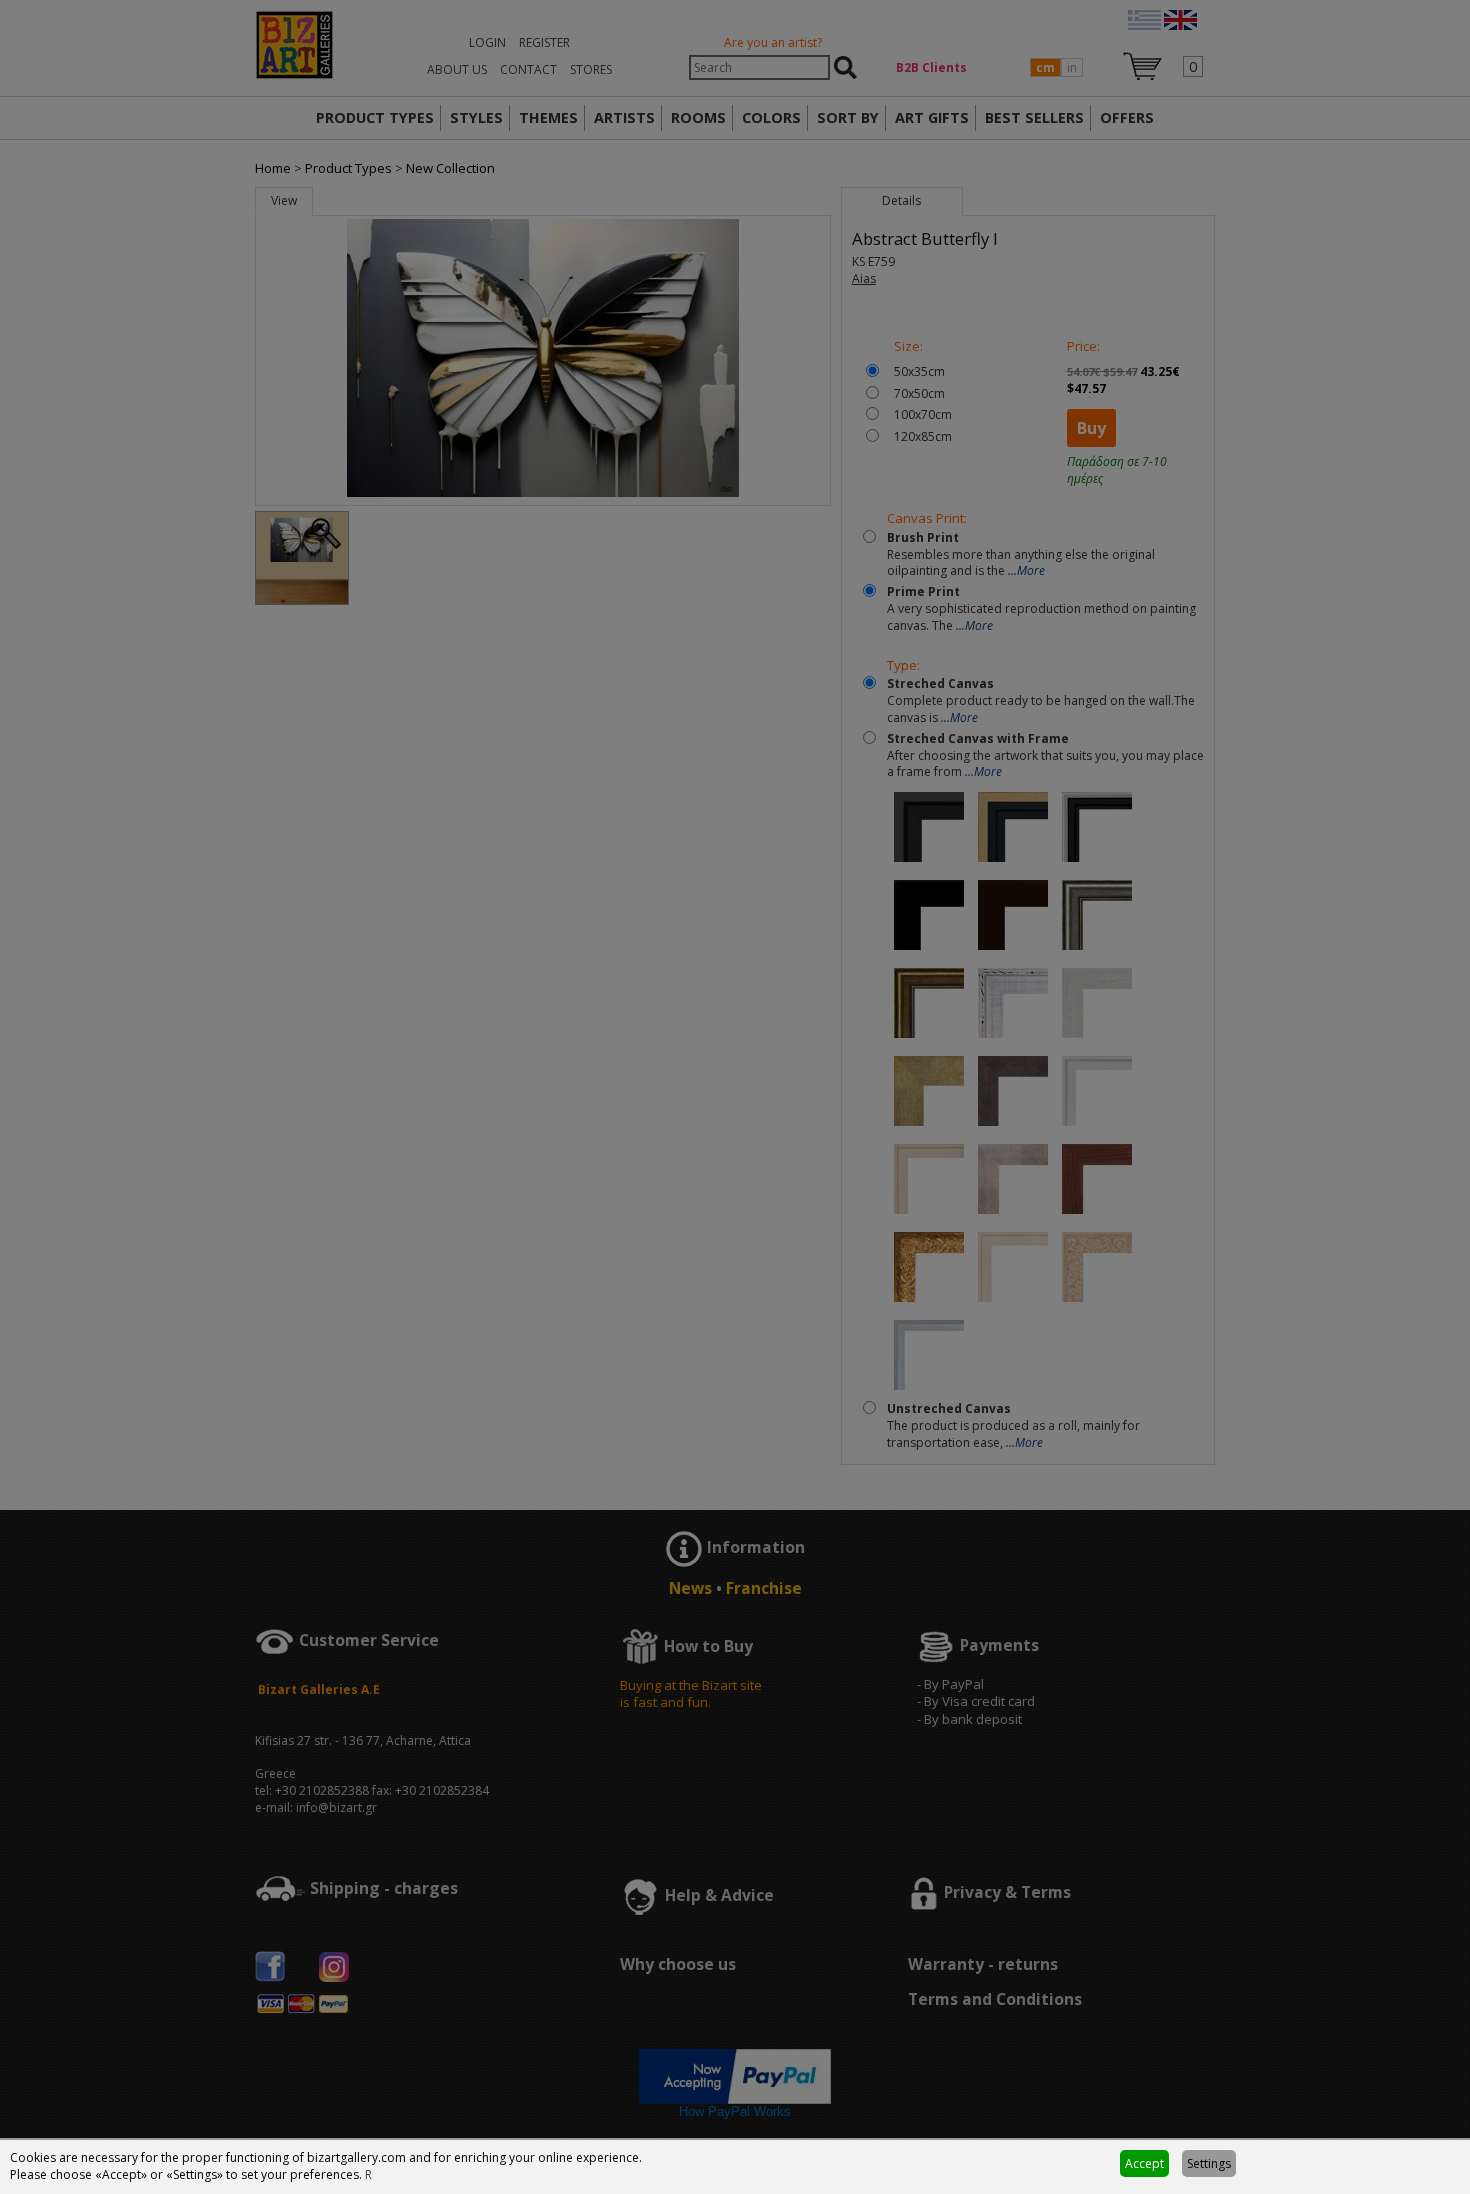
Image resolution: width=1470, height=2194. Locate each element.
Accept (1144, 2163)
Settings (1209, 2163)
